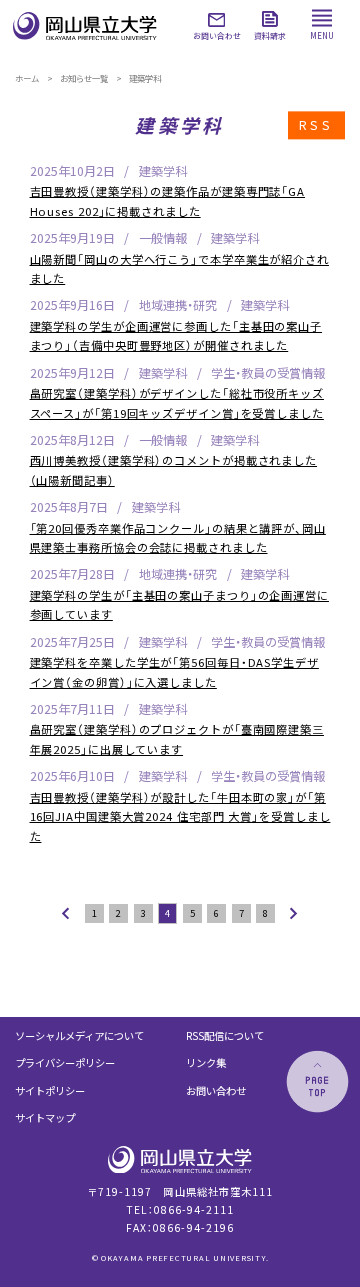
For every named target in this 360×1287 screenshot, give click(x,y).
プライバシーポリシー (65, 1062)
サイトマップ (45, 1117)
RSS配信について (225, 1035)
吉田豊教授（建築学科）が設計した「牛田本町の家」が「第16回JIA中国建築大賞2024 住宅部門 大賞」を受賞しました (180, 816)
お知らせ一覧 (84, 78)
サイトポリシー (50, 1090)
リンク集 (206, 1062)
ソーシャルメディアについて (79, 1035)
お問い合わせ (216, 1090)
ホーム (27, 78)
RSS (316, 125)
